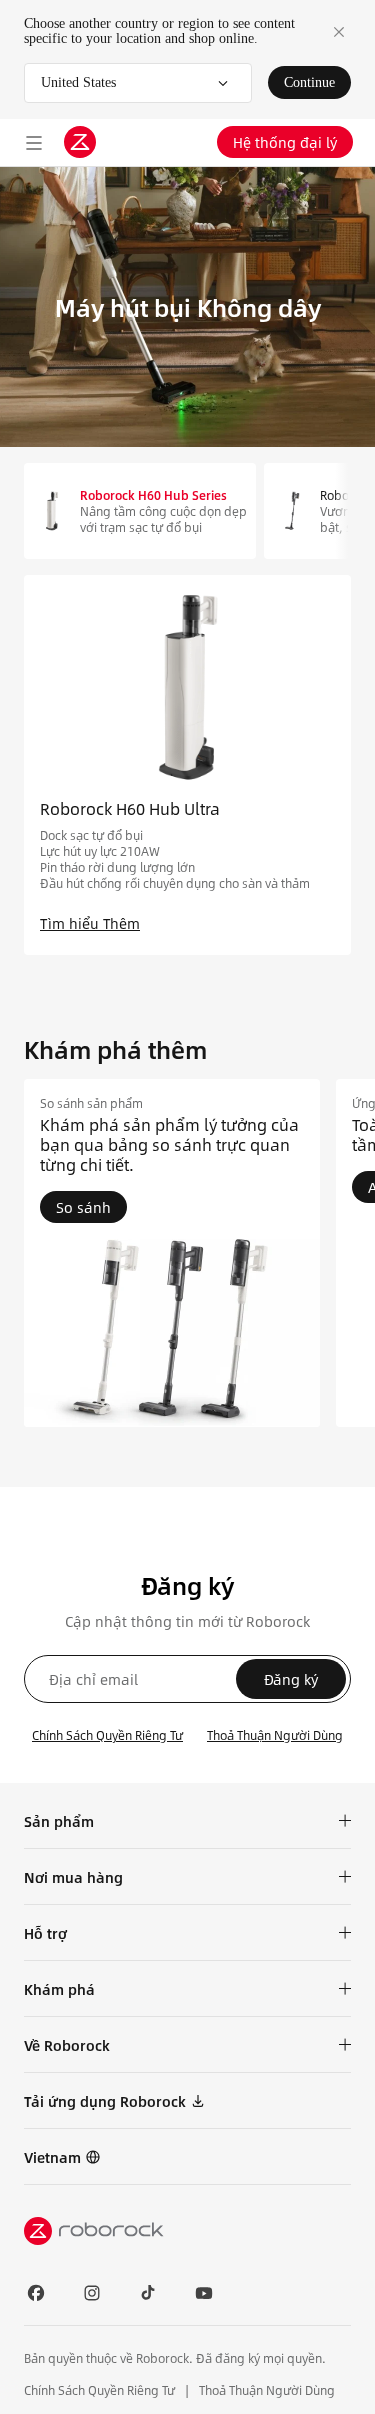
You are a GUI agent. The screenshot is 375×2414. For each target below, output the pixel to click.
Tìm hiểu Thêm (90, 923)
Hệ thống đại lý (285, 142)
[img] (187, 2231)
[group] (172, 1253)
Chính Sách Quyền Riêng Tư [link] (101, 2390)
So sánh (83, 1207)
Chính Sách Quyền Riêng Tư (107, 1735)
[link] (62, 2157)
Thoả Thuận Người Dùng (275, 1735)
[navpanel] (187, 765)
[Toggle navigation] (34, 142)
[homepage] (80, 142)
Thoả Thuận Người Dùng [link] (267, 2390)
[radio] (140, 511)
